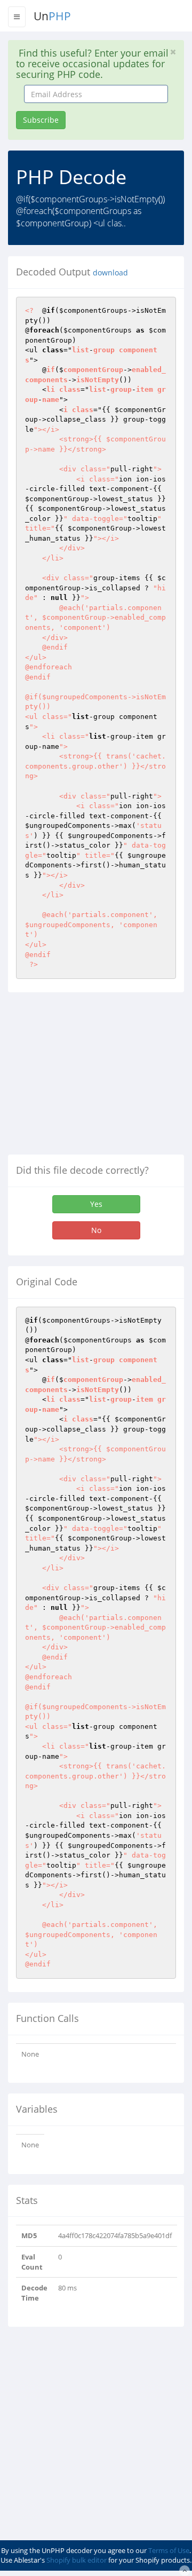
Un (52, 16)
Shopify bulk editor (77, 2560)
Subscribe (41, 120)
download (110, 273)
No (96, 1230)
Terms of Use (169, 2550)
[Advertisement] (98, 1078)
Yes (96, 1204)
